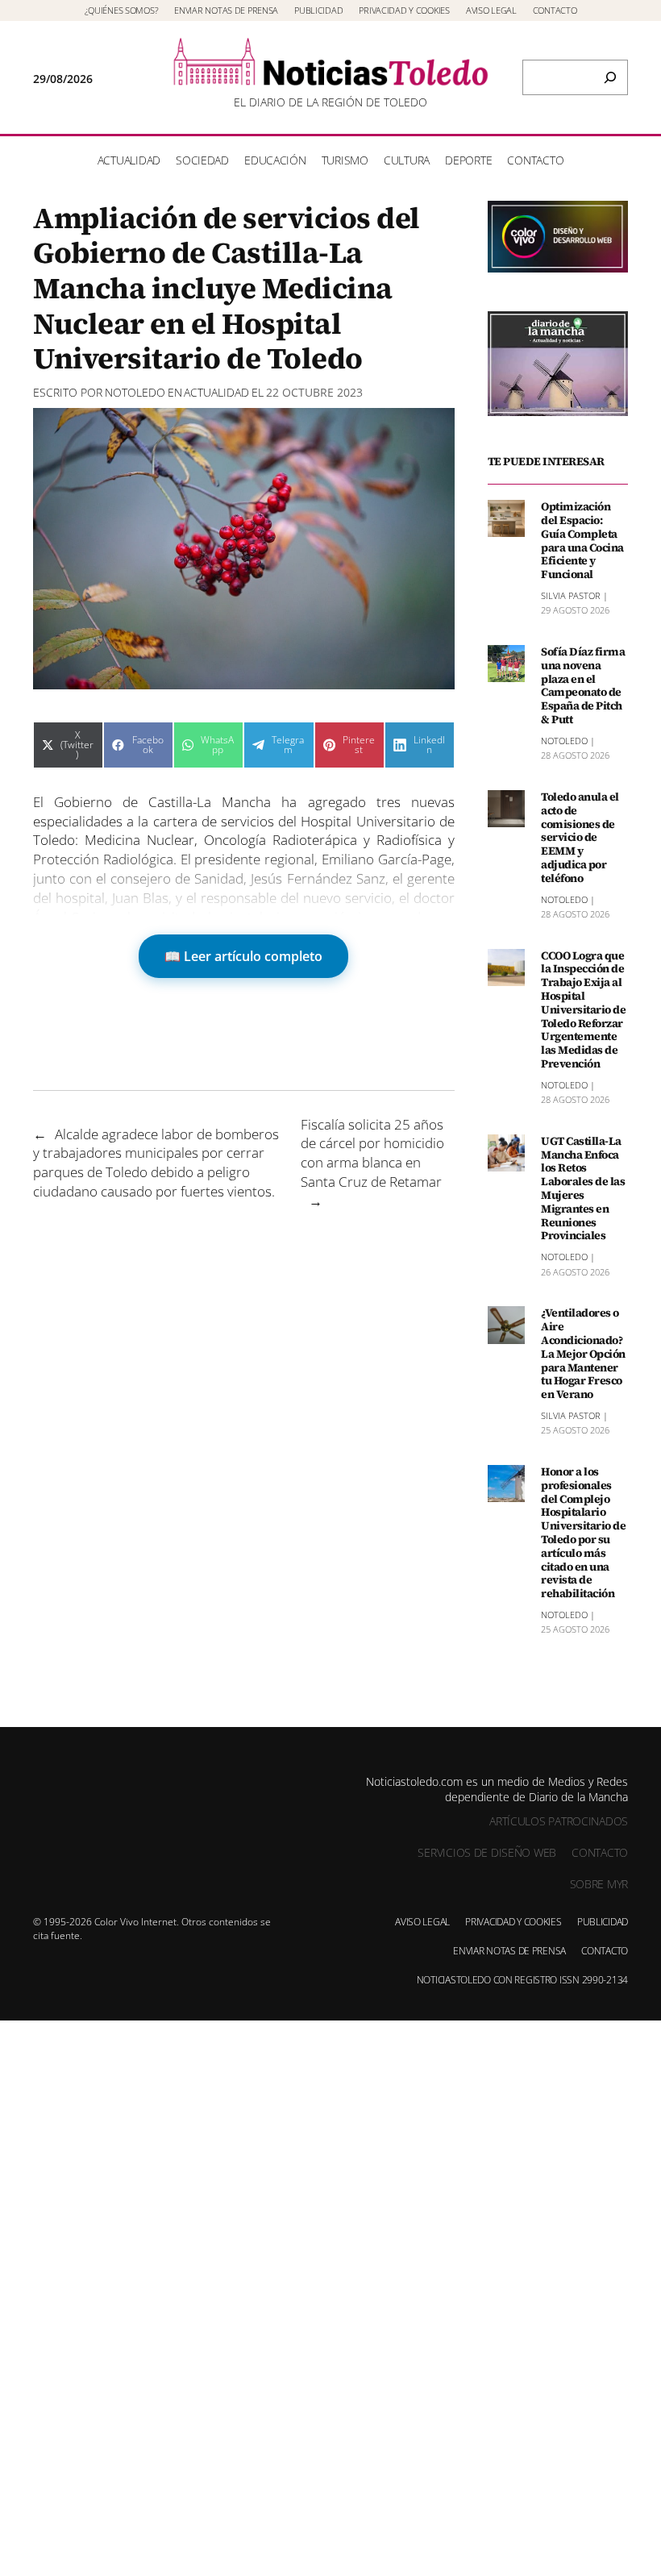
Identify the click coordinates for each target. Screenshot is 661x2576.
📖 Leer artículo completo (243, 956)
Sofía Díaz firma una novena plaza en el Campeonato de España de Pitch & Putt (583, 686)
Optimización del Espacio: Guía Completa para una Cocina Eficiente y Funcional (582, 541)
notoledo (135, 392)
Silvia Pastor (571, 595)
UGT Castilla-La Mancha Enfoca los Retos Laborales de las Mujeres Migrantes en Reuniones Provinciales (583, 1188)
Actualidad (216, 392)
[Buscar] (610, 77)
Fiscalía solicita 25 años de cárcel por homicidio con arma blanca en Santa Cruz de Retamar (372, 1153)
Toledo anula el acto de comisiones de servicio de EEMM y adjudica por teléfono (580, 838)
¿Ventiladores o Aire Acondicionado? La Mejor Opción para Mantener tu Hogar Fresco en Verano (583, 1354)
